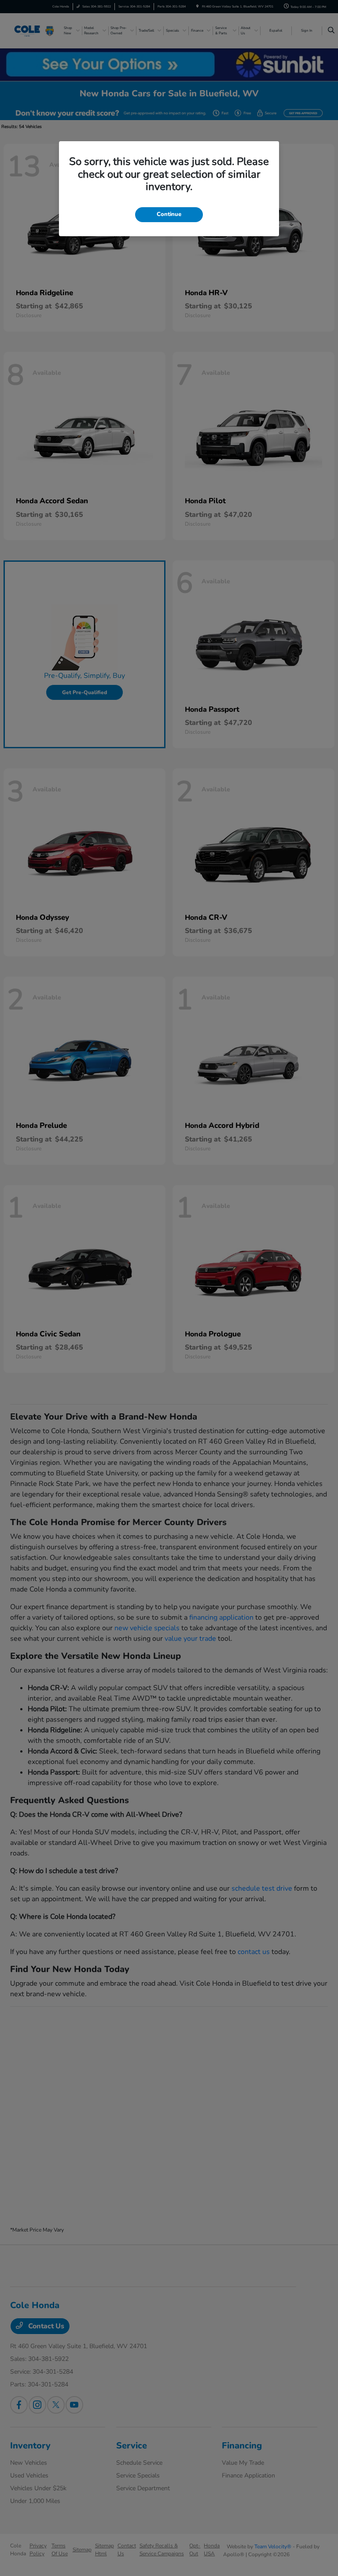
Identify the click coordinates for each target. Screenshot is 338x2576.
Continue (169, 214)
